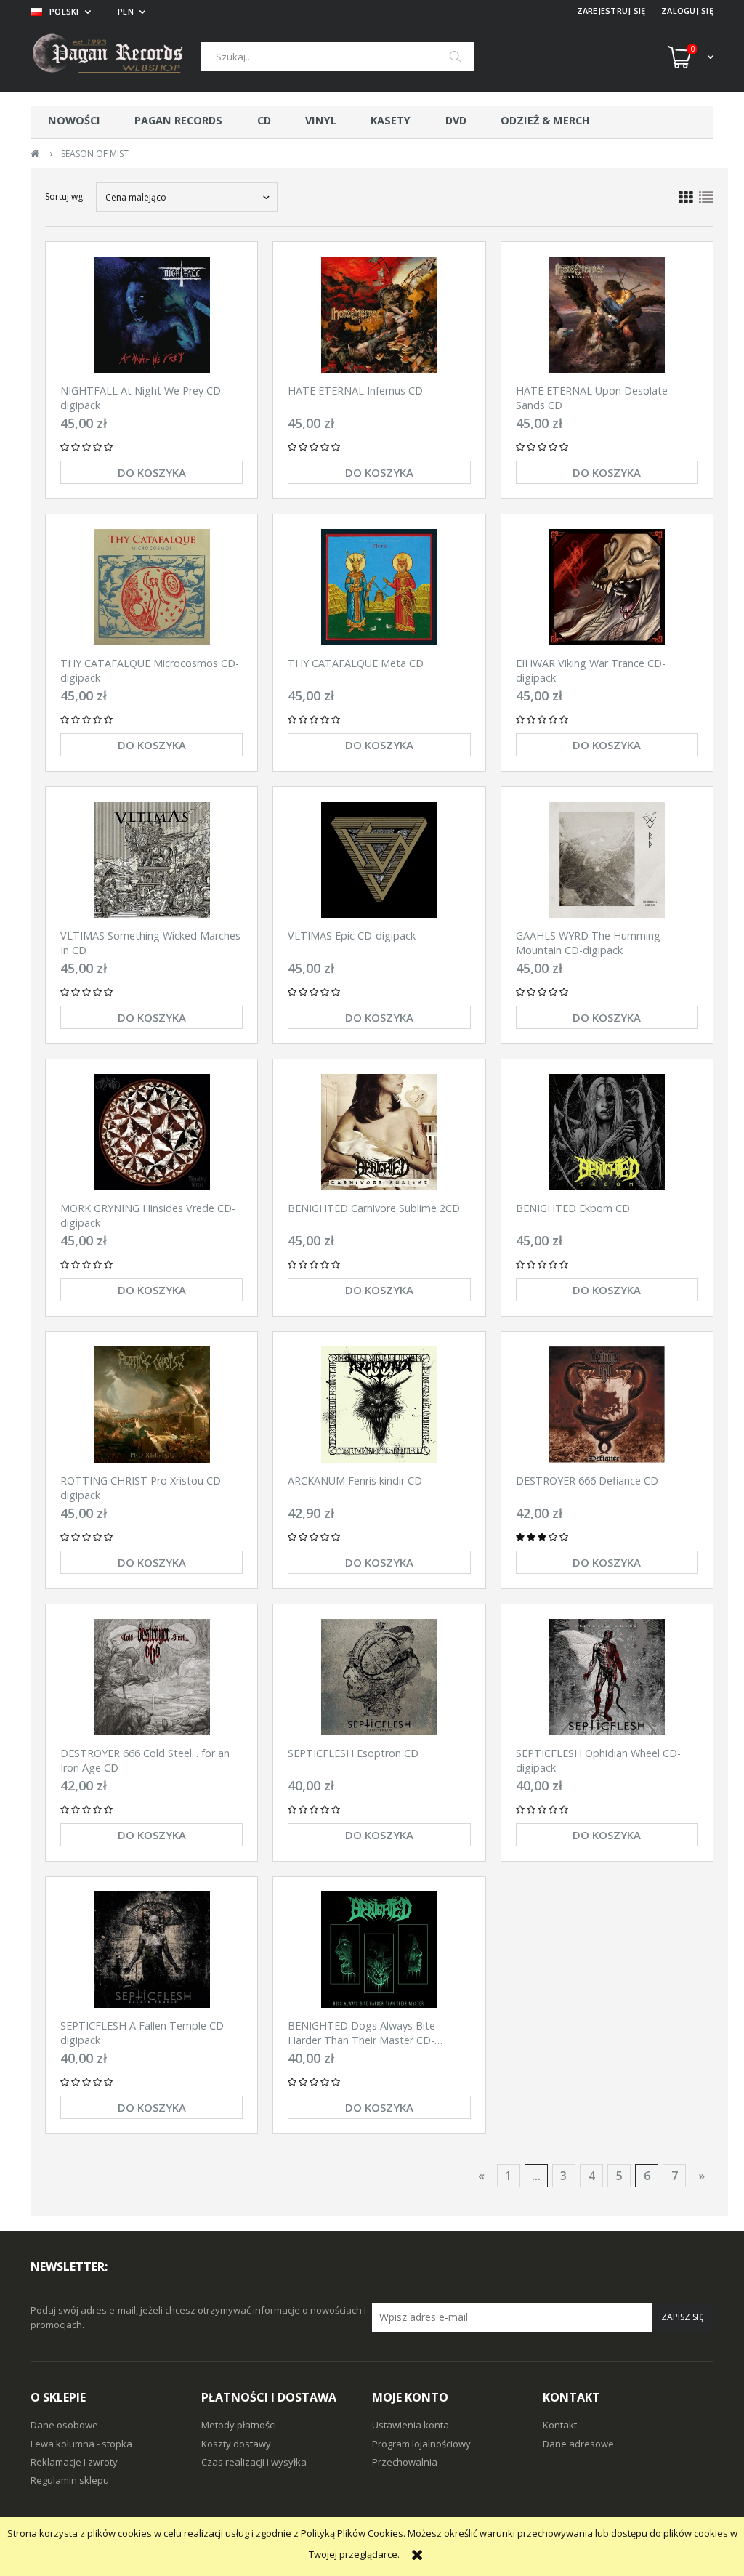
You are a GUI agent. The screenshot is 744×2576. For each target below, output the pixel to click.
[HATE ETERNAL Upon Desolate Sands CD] (607, 315)
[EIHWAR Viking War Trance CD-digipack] (607, 587)
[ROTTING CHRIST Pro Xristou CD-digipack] (151, 1405)
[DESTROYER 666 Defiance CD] (607, 1405)
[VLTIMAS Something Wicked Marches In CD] (151, 860)
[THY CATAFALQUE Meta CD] (379, 587)
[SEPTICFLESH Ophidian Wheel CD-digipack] (607, 1677)
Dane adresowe (578, 2444)
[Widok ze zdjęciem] (686, 198)
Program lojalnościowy (421, 2444)
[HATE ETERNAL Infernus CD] (379, 315)
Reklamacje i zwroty (74, 2462)
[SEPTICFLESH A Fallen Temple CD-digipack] (151, 1950)
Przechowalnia (405, 2462)
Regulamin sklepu (70, 2480)
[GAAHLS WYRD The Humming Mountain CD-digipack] (607, 860)
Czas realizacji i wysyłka (254, 2462)
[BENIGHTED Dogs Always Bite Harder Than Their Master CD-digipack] (379, 1950)
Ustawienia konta (411, 2425)
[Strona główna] (116, 57)
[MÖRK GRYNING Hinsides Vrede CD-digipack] (151, 1132)
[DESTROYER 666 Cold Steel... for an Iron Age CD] (151, 1677)
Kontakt (560, 2425)
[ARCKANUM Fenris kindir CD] (379, 1405)
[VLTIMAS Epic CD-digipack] (379, 860)
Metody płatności (239, 2425)
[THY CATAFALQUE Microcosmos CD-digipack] (151, 587)
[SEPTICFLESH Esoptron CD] (379, 1677)
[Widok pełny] (706, 198)
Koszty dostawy (236, 2444)
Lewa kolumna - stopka (81, 2444)
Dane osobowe (64, 2425)
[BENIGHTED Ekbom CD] (607, 1132)
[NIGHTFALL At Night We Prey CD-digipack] (151, 315)
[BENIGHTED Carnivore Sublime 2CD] (379, 1132)
